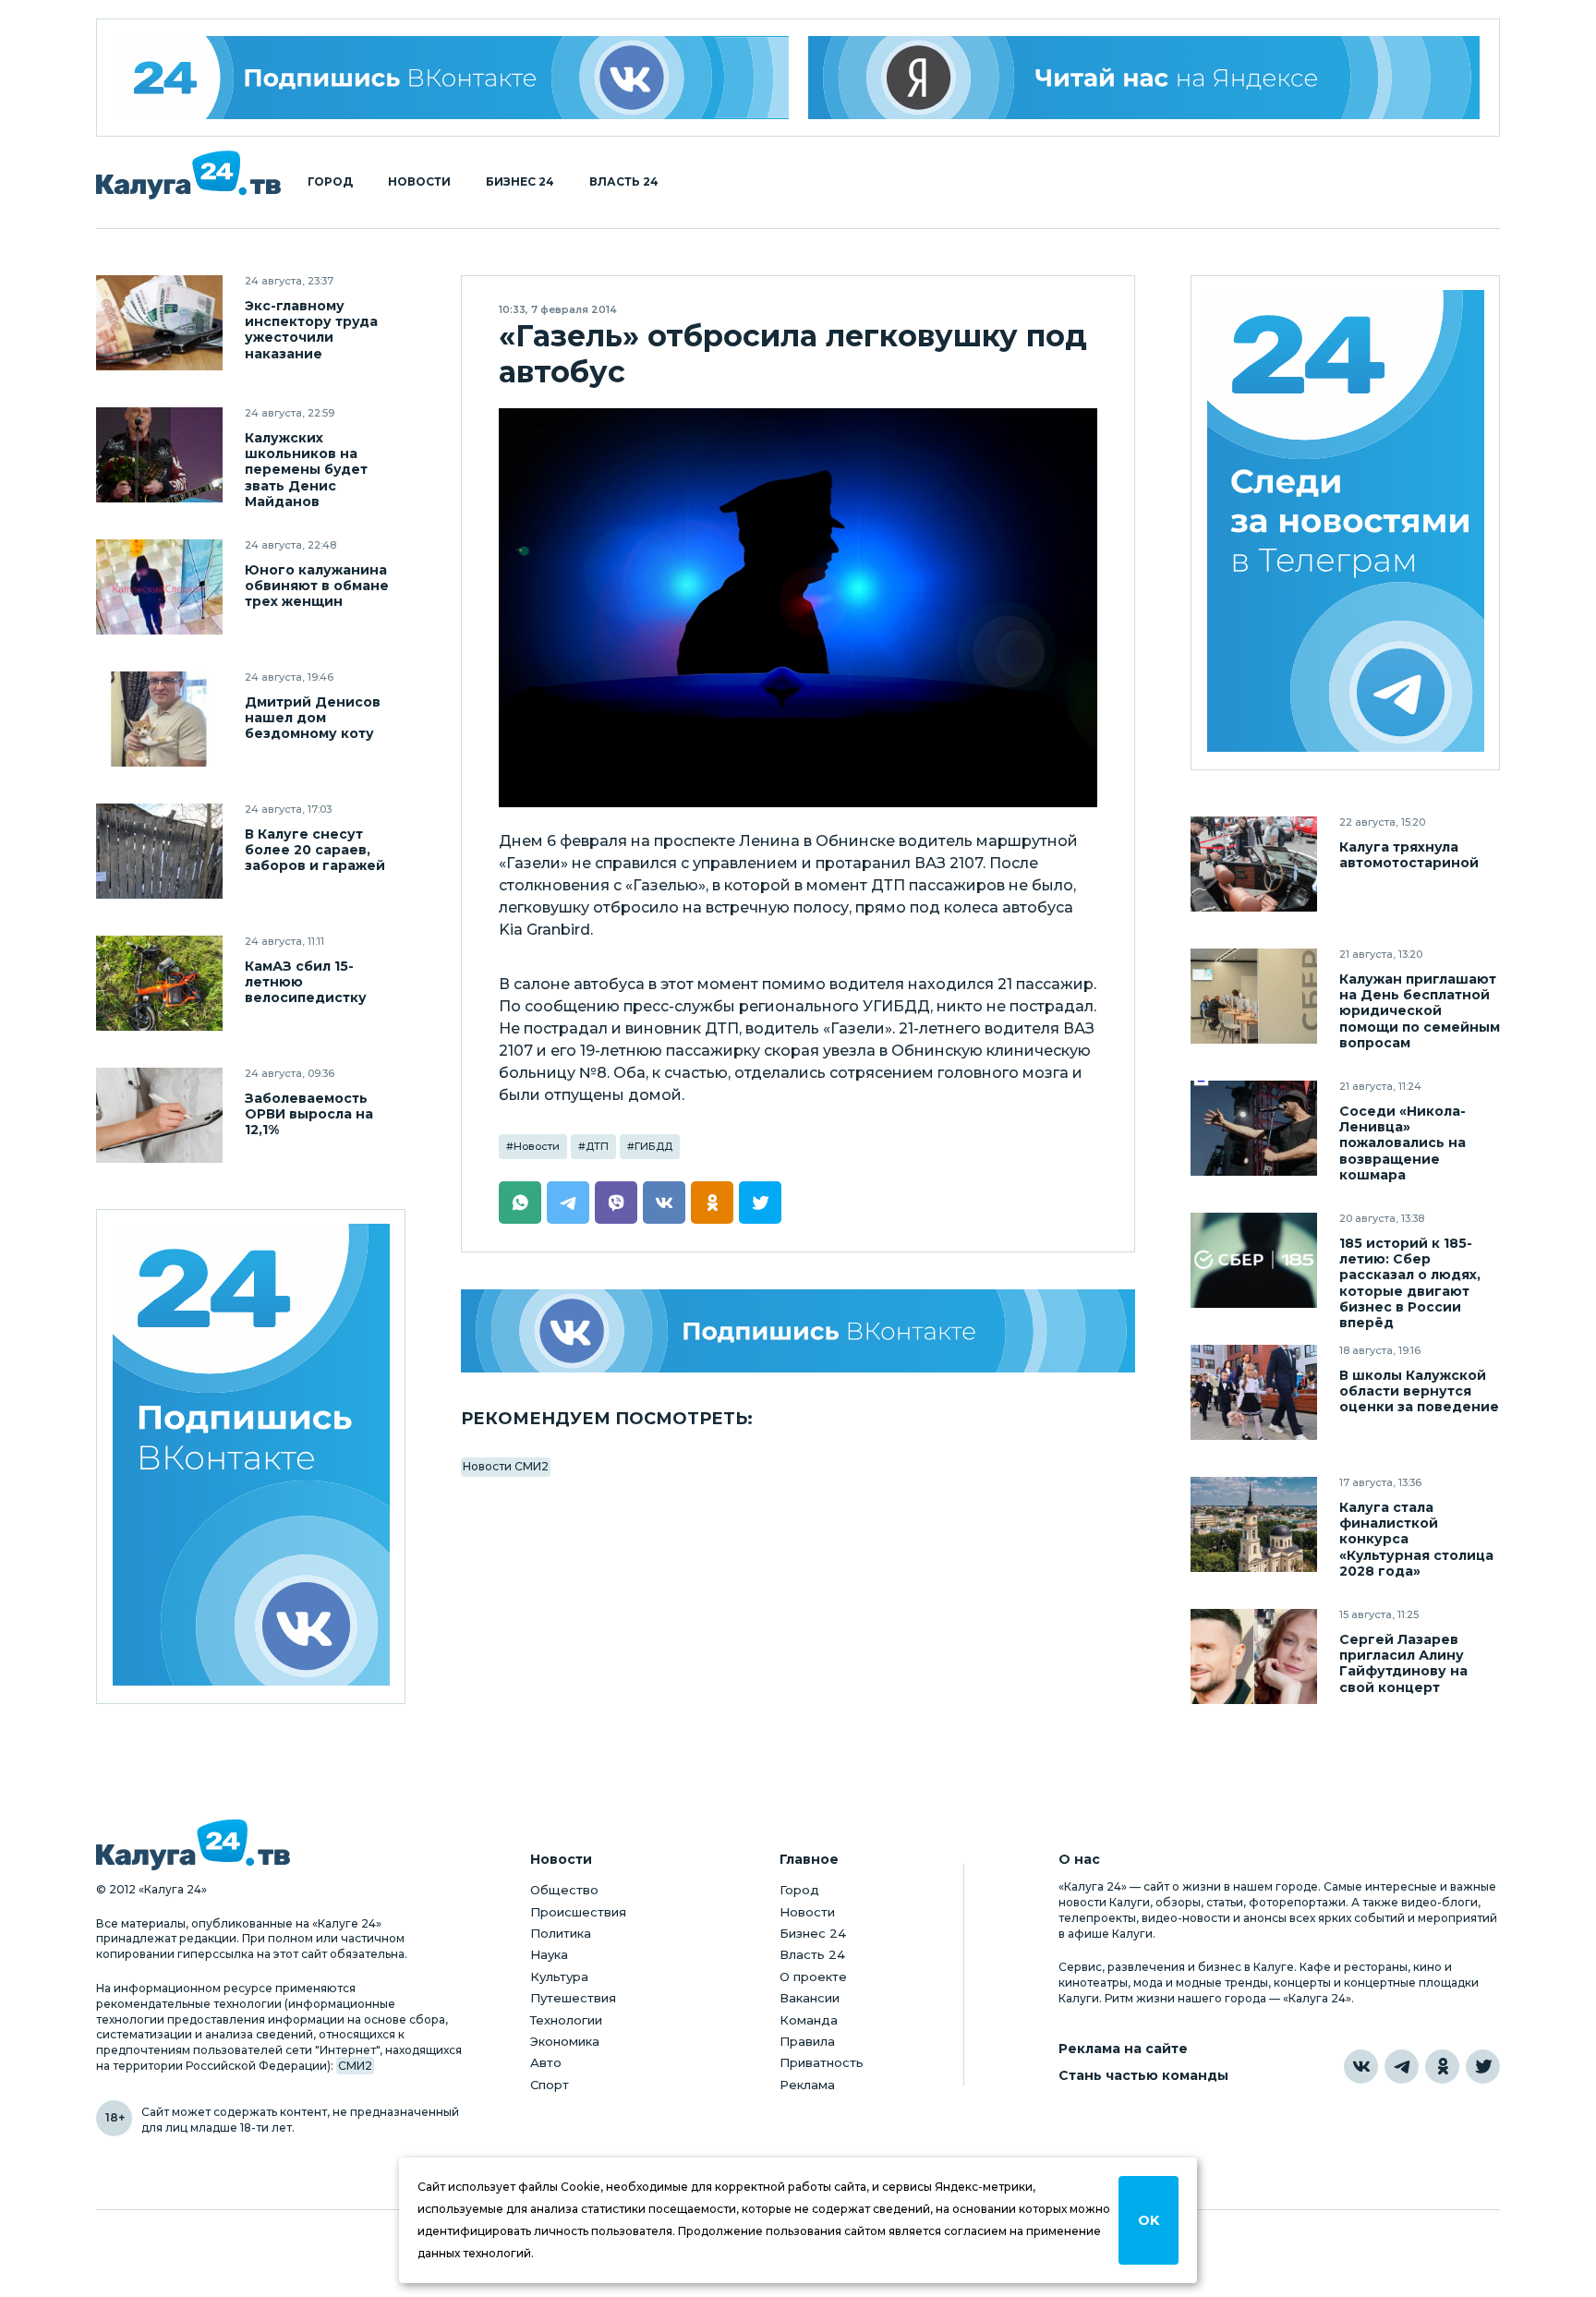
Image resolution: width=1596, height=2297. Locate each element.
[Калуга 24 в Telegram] (1402, 2067)
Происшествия (578, 1912)
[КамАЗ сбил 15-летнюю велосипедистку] (159, 983)
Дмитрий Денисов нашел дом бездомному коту (313, 718)
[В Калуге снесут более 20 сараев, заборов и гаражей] (159, 851)
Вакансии (810, 1998)
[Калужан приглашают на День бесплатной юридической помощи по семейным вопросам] (1254, 996)
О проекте (813, 1977)
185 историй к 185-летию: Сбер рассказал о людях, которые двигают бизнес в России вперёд (1410, 1283)
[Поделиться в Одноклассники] (712, 1203)
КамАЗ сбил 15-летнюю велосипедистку (306, 982)
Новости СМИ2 (506, 1466)
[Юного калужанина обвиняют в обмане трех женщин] (159, 587)
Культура (559, 1977)
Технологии (566, 2020)
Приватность (822, 2062)
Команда (809, 2020)
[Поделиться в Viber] (616, 1203)
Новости (419, 182)
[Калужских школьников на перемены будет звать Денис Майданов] (159, 455)
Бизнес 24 (520, 182)
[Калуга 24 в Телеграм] (1346, 523)
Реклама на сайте (1123, 2049)
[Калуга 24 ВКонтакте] (453, 78)
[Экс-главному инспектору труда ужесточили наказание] (159, 323)
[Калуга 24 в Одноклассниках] (1442, 2067)
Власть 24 (624, 182)
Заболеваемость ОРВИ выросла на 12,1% (309, 1114)
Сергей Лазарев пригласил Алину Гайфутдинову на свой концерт (1403, 1663)
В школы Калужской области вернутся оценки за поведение (1419, 1391)
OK (1149, 2220)
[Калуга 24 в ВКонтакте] (1361, 2067)
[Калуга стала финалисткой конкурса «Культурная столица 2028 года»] (1254, 1524)
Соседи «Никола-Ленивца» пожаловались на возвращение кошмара (1403, 1143)
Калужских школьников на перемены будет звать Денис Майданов (306, 470)
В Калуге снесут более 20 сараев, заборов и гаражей (315, 850)
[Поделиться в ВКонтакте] (664, 1203)
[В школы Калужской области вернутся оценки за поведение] (1254, 1392)
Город (330, 182)
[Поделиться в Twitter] (760, 1203)
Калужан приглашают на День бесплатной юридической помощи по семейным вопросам (1420, 1011)
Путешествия (573, 1998)
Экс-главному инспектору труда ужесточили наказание (311, 330)
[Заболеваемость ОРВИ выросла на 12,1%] (159, 1115)
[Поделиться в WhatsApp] (520, 1203)
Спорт (550, 2085)
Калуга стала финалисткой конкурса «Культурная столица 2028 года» (1416, 1539)
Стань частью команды (1143, 2076)
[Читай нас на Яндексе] (1144, 78)
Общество (564, 1890)
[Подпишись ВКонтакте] (798, 1331)
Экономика (565, 2041)
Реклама (807, 2085)
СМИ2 (355, 2066)
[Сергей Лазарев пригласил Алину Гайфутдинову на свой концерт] (1254, 1656)
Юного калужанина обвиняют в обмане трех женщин (317, 586)
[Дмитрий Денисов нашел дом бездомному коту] (159, 719)
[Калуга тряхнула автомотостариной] (1254, 864)
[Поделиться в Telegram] (568, 1203)
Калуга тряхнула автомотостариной (1409, 855)
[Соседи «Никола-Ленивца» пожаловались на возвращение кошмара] (1254, 1128)
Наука (549, 1954)
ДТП (597, 1146)
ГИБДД (653, 1146)
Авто (546, 2062)
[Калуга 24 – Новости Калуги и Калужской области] (188, 175)
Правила (807, 2041)
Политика (561, 1933)
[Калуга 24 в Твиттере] (1483, 2067)
